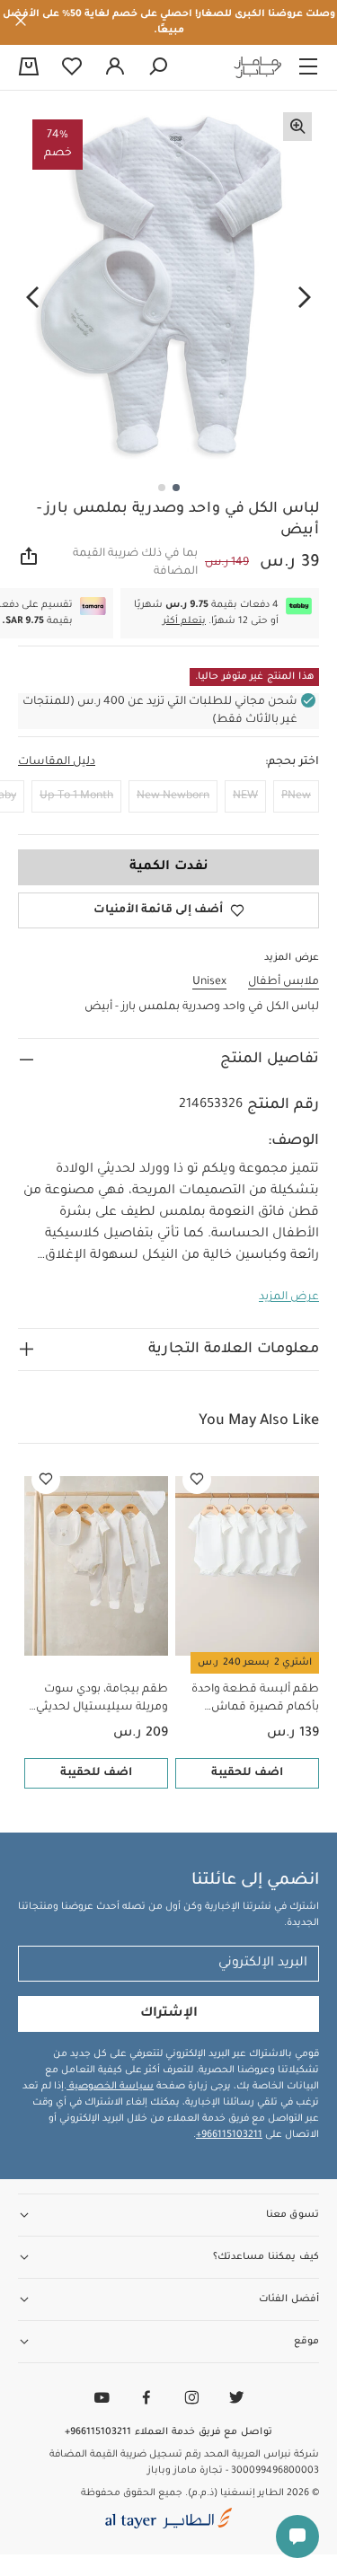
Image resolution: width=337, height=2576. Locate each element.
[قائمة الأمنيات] (197, 1480)
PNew (296, 796)
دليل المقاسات (57, 762)
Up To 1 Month (76, 796)
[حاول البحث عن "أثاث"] (158, 67)
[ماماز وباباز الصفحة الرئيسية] (258, 67)
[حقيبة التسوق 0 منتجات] (29, 68)
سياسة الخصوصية (110, 2087)
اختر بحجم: (292, 762)
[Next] (32, 298)
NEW (245, 796)
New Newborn (173, 796)
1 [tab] (176, 488)
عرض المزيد (289, 1297)
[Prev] (305, 298)
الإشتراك (169, 2014)
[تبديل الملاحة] (308, 67)
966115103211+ (229, 2135)
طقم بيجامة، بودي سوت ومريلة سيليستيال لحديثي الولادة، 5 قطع (102, 1700)
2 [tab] (162, 488)
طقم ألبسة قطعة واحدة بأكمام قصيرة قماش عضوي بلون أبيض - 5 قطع (251, 1700)
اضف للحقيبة (247, 1773)
